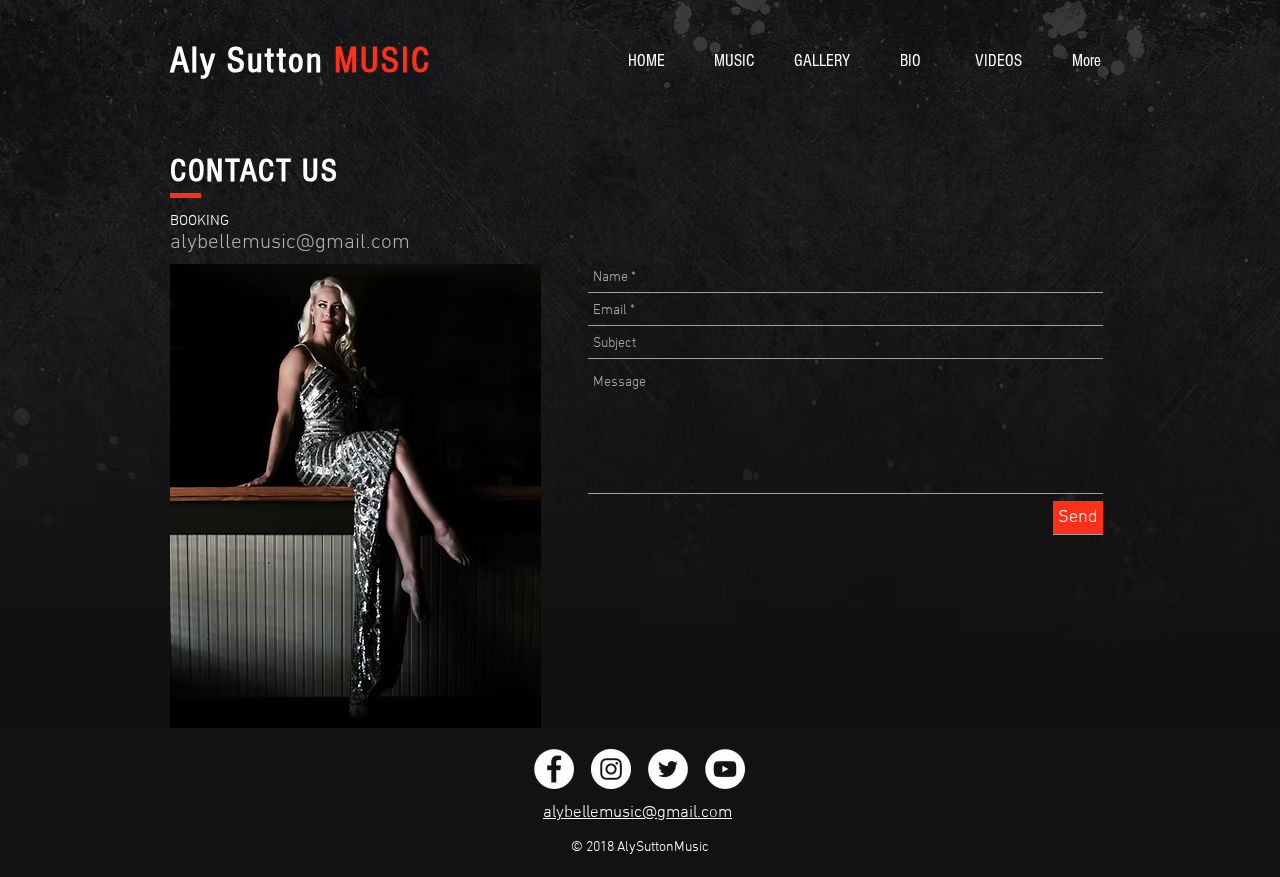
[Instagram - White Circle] (611, 769)
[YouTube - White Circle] (725, 769)
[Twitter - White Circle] (668, 769)
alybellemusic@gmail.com (290, 242)
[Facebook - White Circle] (554, 769)
